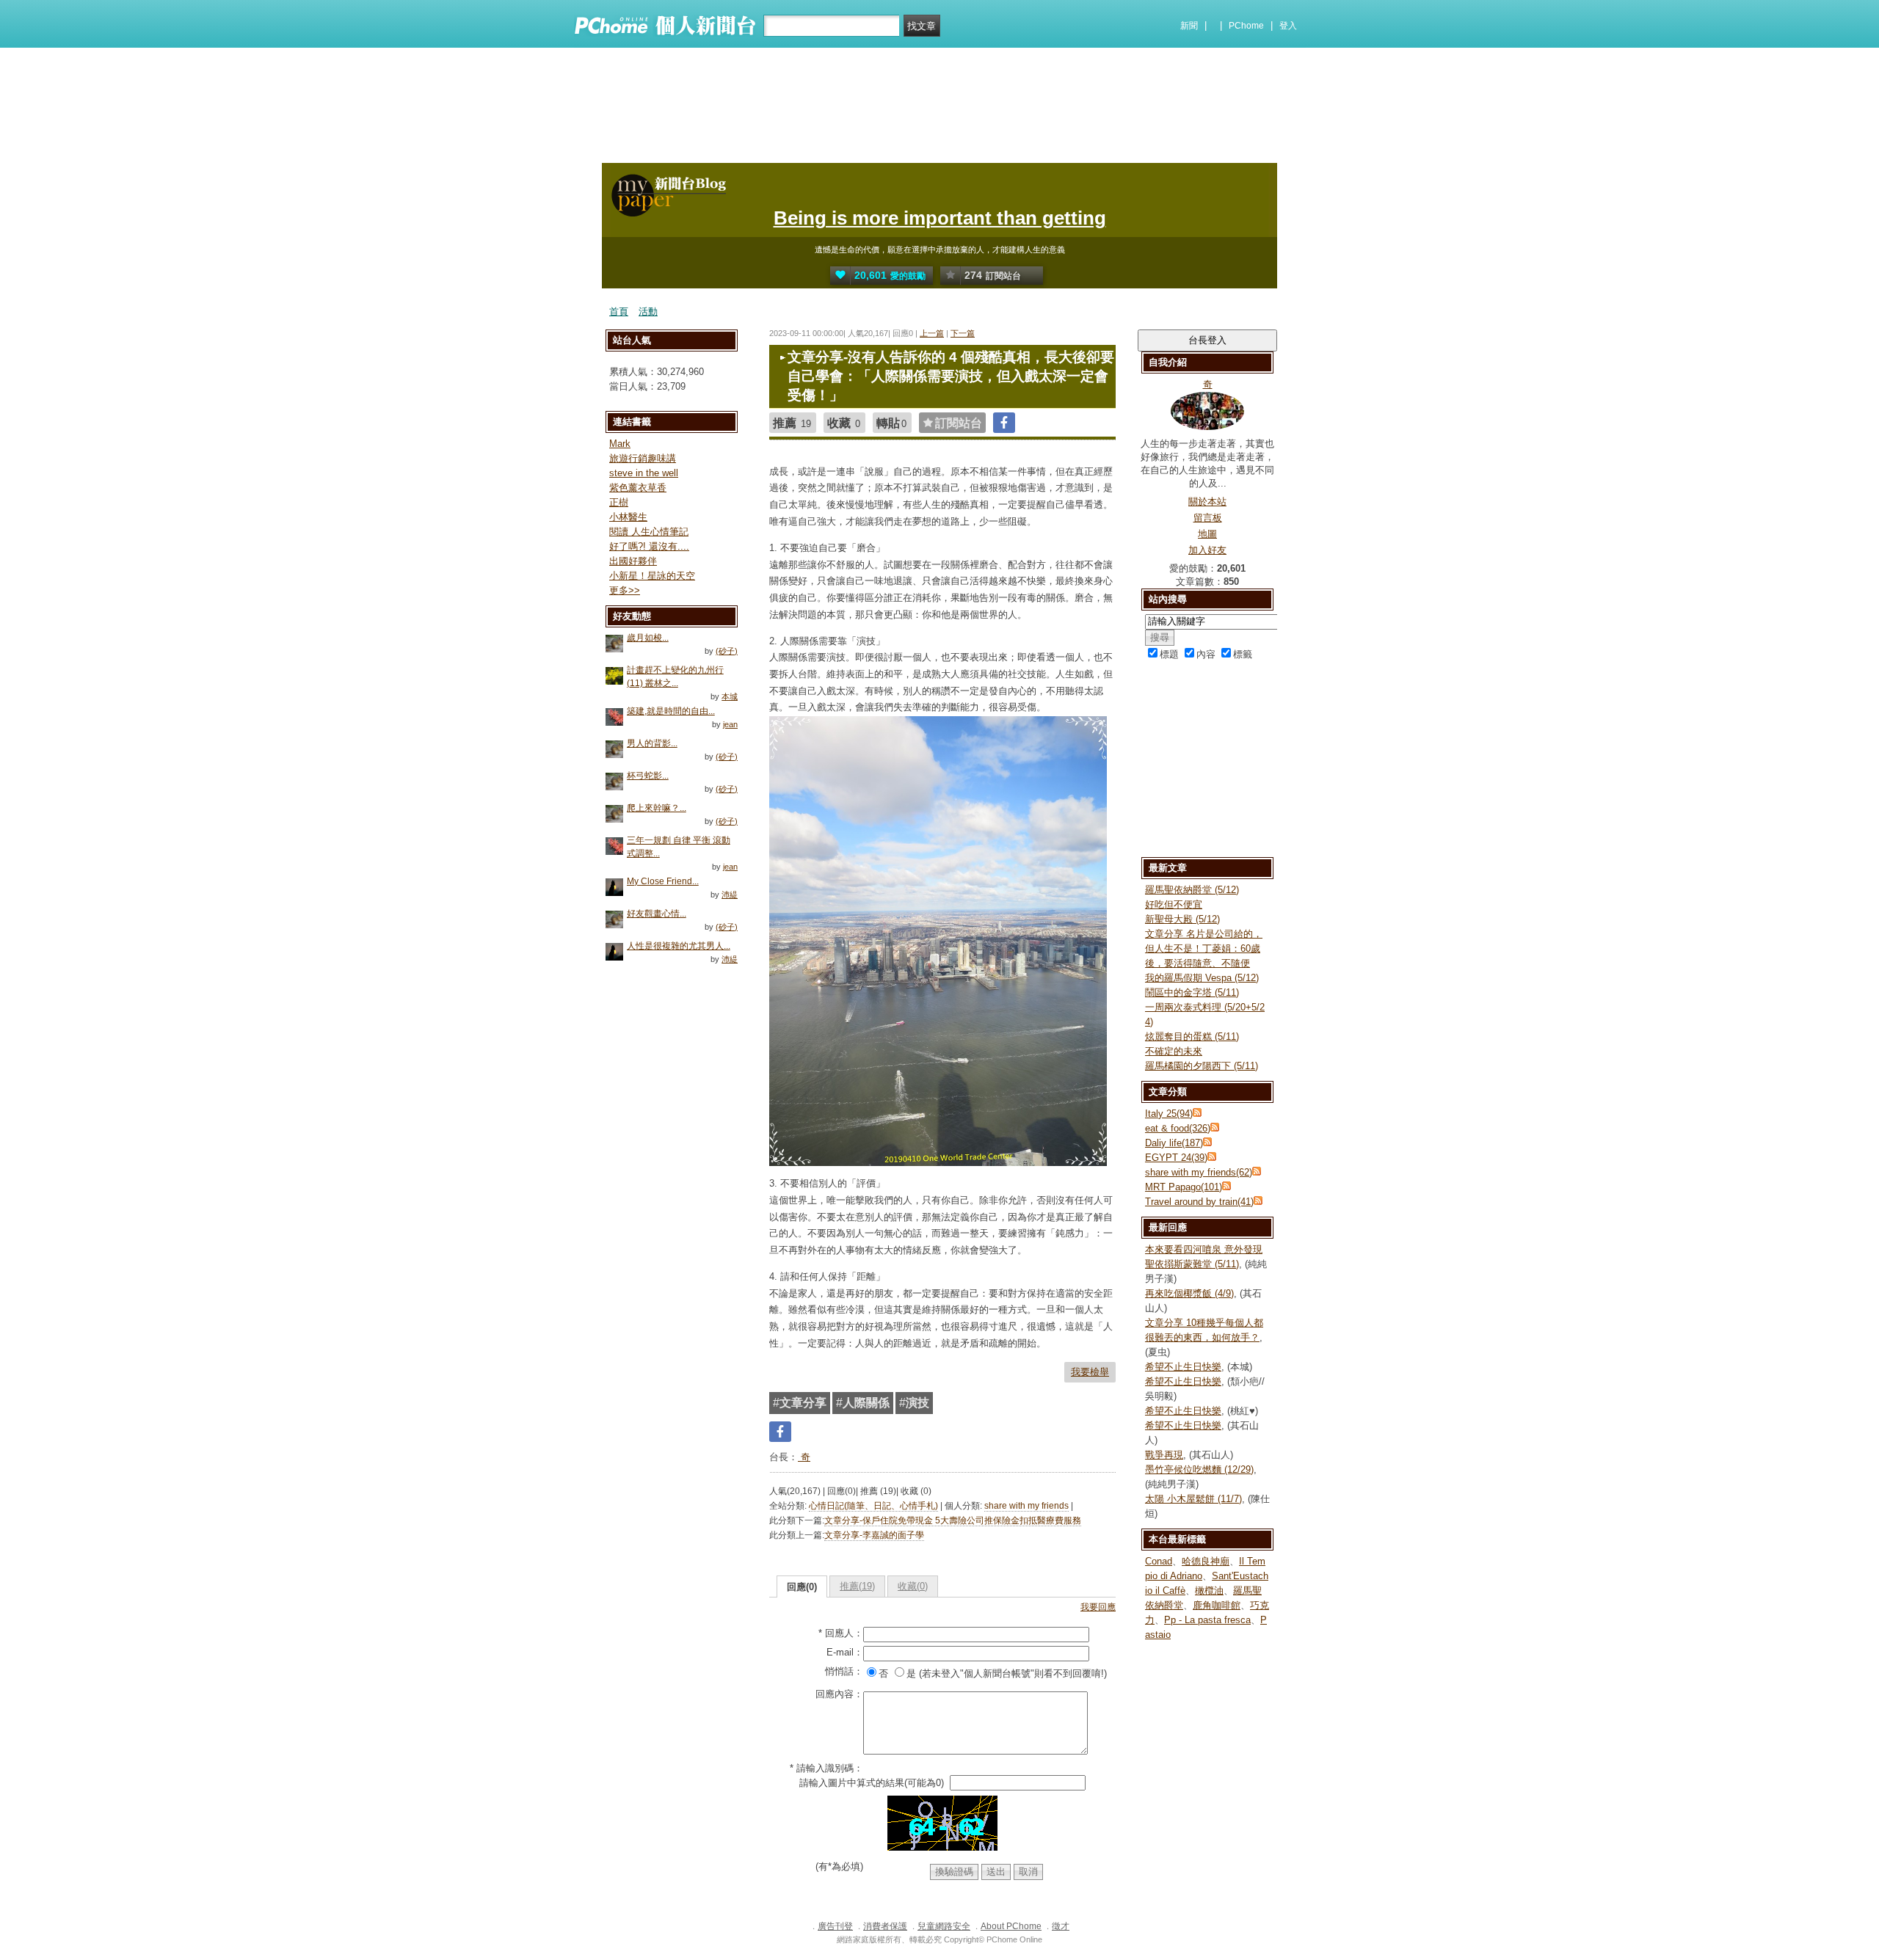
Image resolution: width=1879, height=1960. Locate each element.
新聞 (1189, 26)
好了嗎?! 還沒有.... (649, 546)
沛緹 (730, 895)
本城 (730, 696)
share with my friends (1026, 1506)
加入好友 (1207, 550)
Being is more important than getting (940, 218)
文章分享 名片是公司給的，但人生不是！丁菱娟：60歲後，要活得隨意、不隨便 (1204, 948)
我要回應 (1098, 1607)
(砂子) (727, 651)
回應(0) (802, 1587)
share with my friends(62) (1199, 1172)
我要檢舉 (1090, 1372)
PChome (1246, 26)
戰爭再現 (1164, 1455)
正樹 (619, 502)
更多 (625, 590)
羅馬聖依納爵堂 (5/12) (1192, 890)
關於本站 (1207, 502)
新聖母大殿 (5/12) (1182, 919)
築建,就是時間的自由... (671, 711)
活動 (648, 312)
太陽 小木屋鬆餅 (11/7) (1193, 1499)
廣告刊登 (835, 1926)
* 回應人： (841, 1633)
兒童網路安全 (944, 1926)
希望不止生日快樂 (1183, 1367)
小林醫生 (628, 517)
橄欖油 (1209, 1591)
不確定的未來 (1174, 1051)
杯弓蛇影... (648, 776)
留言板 (1208, 518)
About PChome (1011, 1926)
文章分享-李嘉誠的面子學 (874, 1535)
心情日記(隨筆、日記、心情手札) (873, 1506)
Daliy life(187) (1174, 1143)
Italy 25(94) (1169, 1114)
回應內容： (839, 1694)
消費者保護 (885, 1926)
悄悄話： (844, 1671)
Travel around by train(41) (1199, 1202)
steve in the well (644, 473)
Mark (620, 444)
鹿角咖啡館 (1217, 1605)
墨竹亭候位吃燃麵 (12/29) (1199, 1469)
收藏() (913, 1586)
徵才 (1061, 1926)
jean (730, 724)
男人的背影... (652, 743)
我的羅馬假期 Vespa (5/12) (1202, 978)
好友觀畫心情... (657, 914)
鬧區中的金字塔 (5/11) (1192, 992)
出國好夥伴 (633, 561)
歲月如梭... (648, 638)
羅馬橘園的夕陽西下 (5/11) (1202, 1066)
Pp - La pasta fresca (1207, 1620)
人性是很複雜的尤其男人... (679, 946)
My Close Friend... (663, 881)
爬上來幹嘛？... (657, 808)
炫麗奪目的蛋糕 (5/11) (1192, 1037)
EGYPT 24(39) (1176, 1158)
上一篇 (932, 333)
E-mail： (845, 1652)
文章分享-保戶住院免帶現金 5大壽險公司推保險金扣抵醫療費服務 (953, 1520)
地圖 (1207, 534)
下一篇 (963, 333)
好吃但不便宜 (1174, 904)
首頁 (619, 312)
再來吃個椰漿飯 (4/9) (1189, 1293)
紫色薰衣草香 (638, 488)
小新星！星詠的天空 (652, 576)
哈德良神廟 (1206, 1561)
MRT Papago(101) (1184, 1187)
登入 (1288, 26)
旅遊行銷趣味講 (643, 458)
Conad (1159, 1561)
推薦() (857, 1586)
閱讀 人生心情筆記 (649, 532)
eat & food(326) (1178, 1128)
